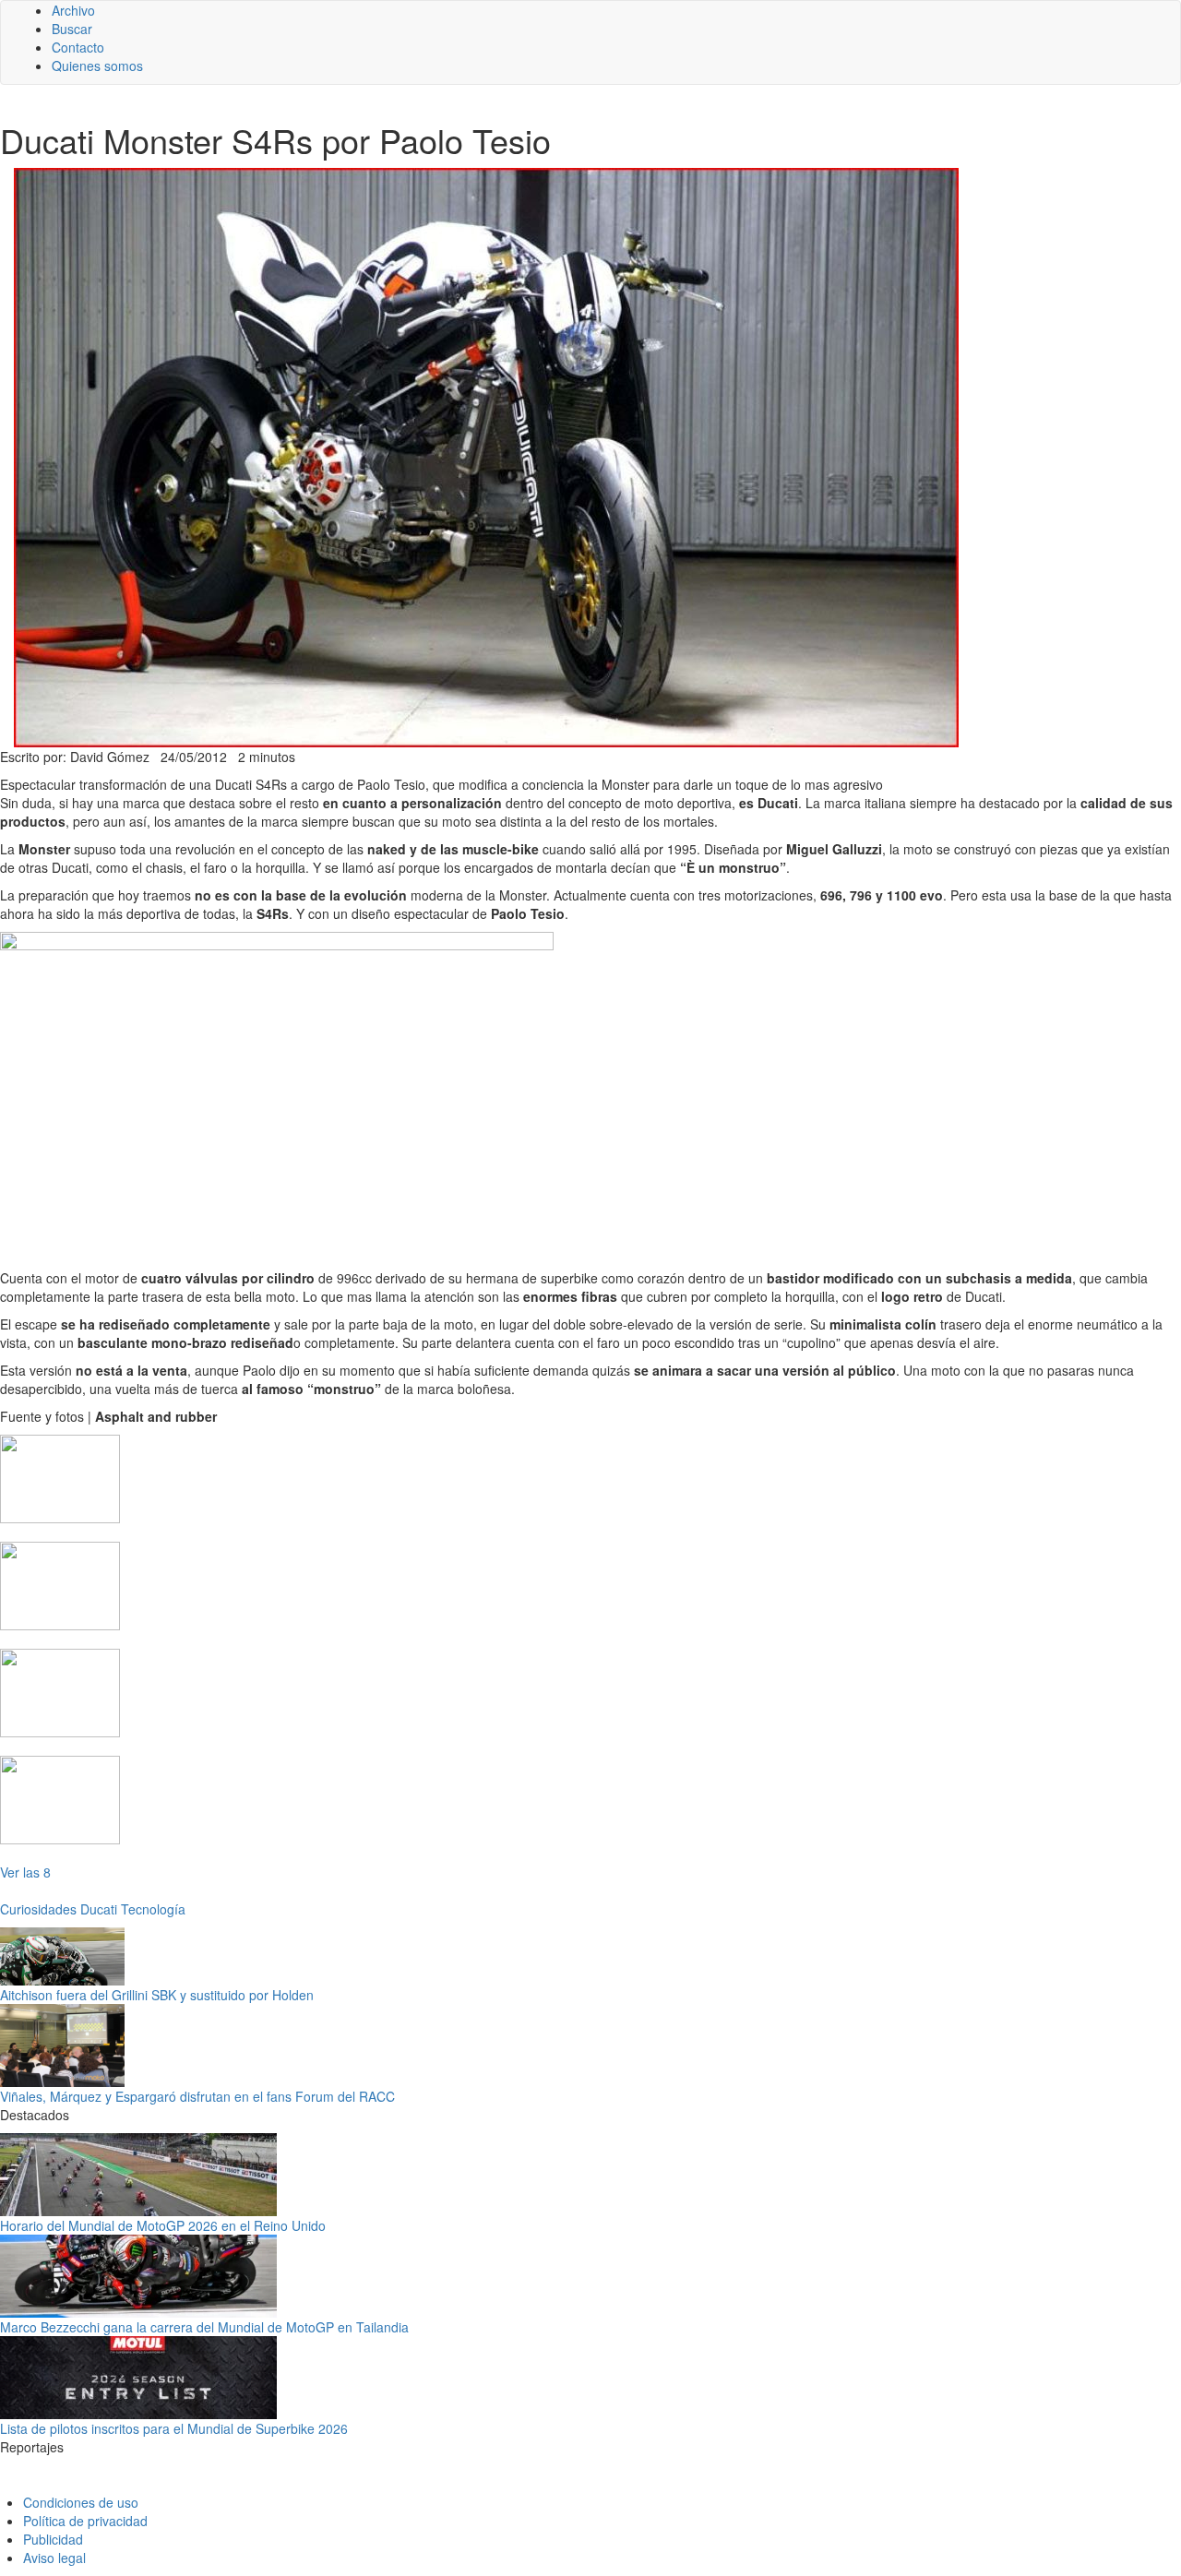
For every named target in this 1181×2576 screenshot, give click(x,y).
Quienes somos (97, 66)
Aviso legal (54, 2558)
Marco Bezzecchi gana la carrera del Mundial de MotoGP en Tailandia (204, 2327)
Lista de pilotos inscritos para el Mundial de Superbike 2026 (174, 2428)
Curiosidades (38, 1909)
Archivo (73, 10)
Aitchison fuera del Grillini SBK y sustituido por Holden (157, 1995)
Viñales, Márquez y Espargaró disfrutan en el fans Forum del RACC (197, 2096)
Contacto (78, 47)
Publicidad (53, 2539)
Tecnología (153, 1909)
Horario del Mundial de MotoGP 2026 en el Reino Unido (163, 2225)
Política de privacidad (85, 2521)
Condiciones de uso (81, 2502)
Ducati (99, 1909)
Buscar (72, 29)
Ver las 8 (25, 1872)
